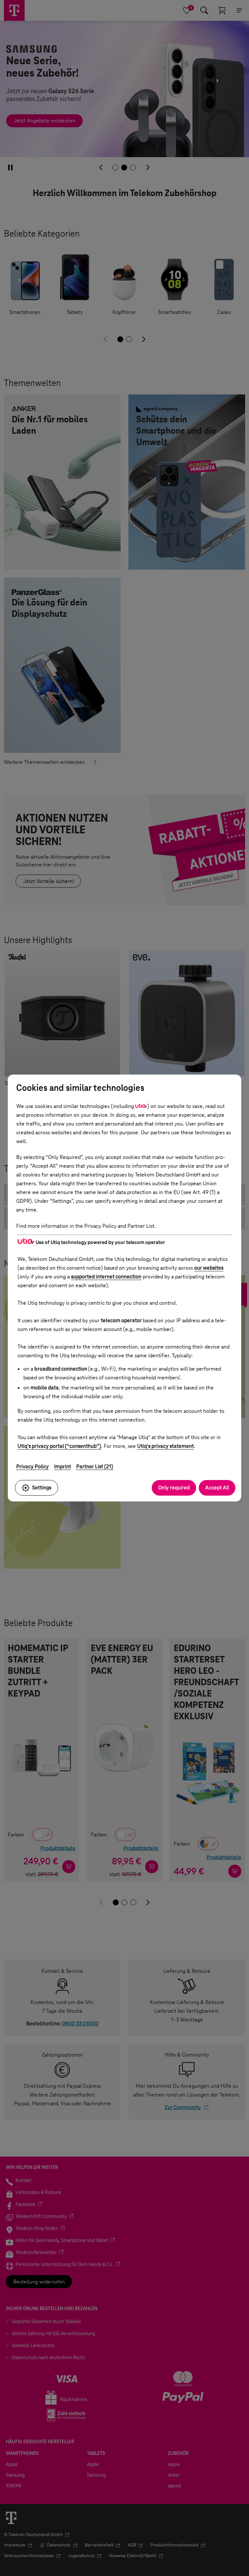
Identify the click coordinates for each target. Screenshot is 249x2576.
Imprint (63, 1467)
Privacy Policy (33, 1467)
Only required (174, 1488)
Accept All (217, 1488)
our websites (209, 1268)
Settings (42, 1488)
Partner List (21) (95, 1467)
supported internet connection (106, 1277)
